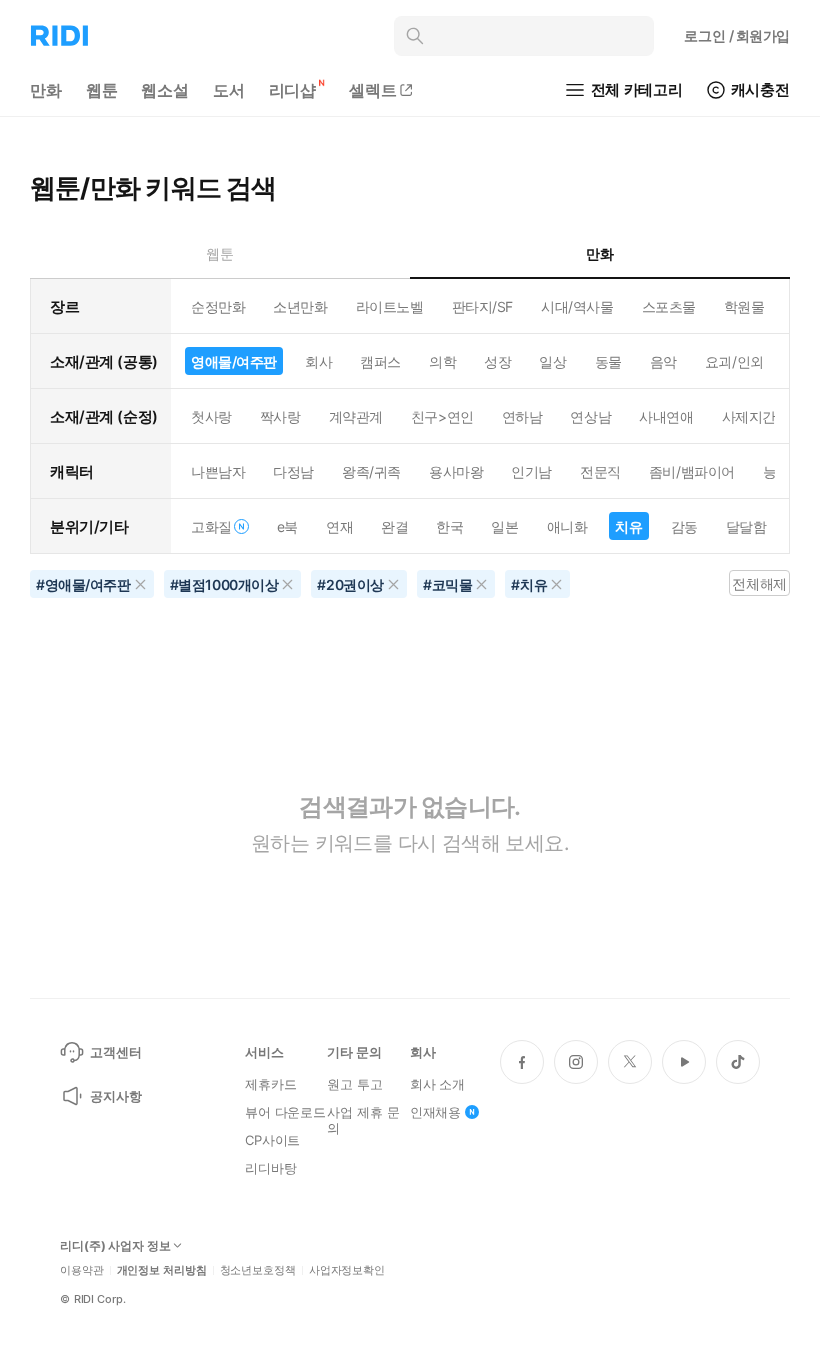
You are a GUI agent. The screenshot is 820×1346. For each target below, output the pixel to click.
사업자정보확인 (347, 1270)
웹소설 (165, 90)
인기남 (531, 471)
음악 (663, 361)
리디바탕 (270, 1168)
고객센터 (115, 1052)
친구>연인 (442, 416)
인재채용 (435, 1112)
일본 (504, 526)
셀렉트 (373, 90)
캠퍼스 (380, 361)
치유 (628, 526)
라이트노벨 (390, 306)
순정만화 (218, 306)
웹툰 (102, 90)
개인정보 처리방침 (162, 1270)
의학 (442, 361)
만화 (46, 90)
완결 (394, 526)
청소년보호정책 (258, 1270)
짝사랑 (280, 416)
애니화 (567, 526)
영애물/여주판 (234, 361)
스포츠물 (669, 306)
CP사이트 (272, 1140)
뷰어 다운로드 (285, 1112)
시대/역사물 (577, 306)
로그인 (737, 35)
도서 (229, 90)
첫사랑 (211, 416)
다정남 (293, 471)
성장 (497, 361)
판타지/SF (482, 306)
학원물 (744, 306)
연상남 (590, 416)
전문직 (600, 471)
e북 (287, 526)
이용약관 (82, 1270)
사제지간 (749, 416)
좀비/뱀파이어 (692, 471)
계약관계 (356, 416)
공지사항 (115, 1096)
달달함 (746, 526)
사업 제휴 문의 (363, 1120)
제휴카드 (270, 1084)
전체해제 (759, 583)
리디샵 (293, 90)
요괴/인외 (734, 361)
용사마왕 (456, 471)
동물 (608, 361)
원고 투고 (354, 1084)
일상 (552, 361)
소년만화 (300, 306)
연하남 (522, 416)
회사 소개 (437, 1084)
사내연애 (666, 416)
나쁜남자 (218, 471)
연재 (339, 526)
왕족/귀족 (371, 471)
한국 (449, 526)
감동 (684, 526)
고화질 (211, 526)
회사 (318, 361)
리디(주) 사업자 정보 (115, 1246)
